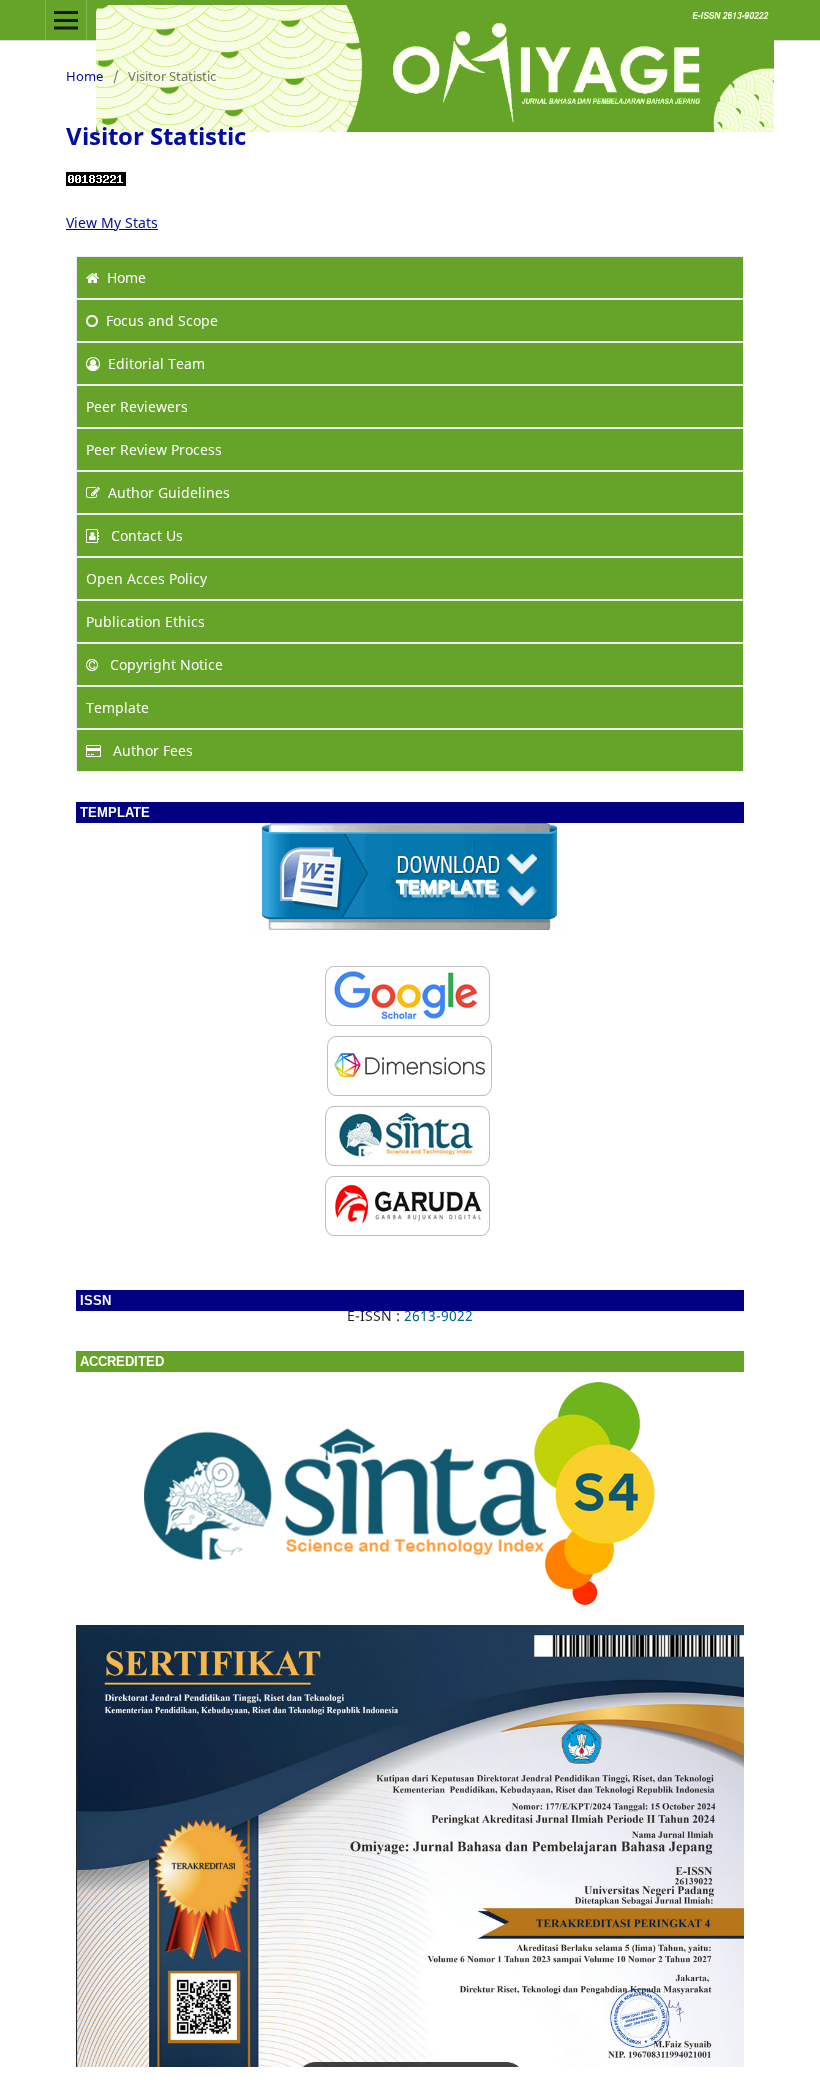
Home (84, 76)
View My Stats (112, 222)
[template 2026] (410, 924)
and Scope (162, 320)
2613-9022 (438, 1315)
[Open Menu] (66, 20)
